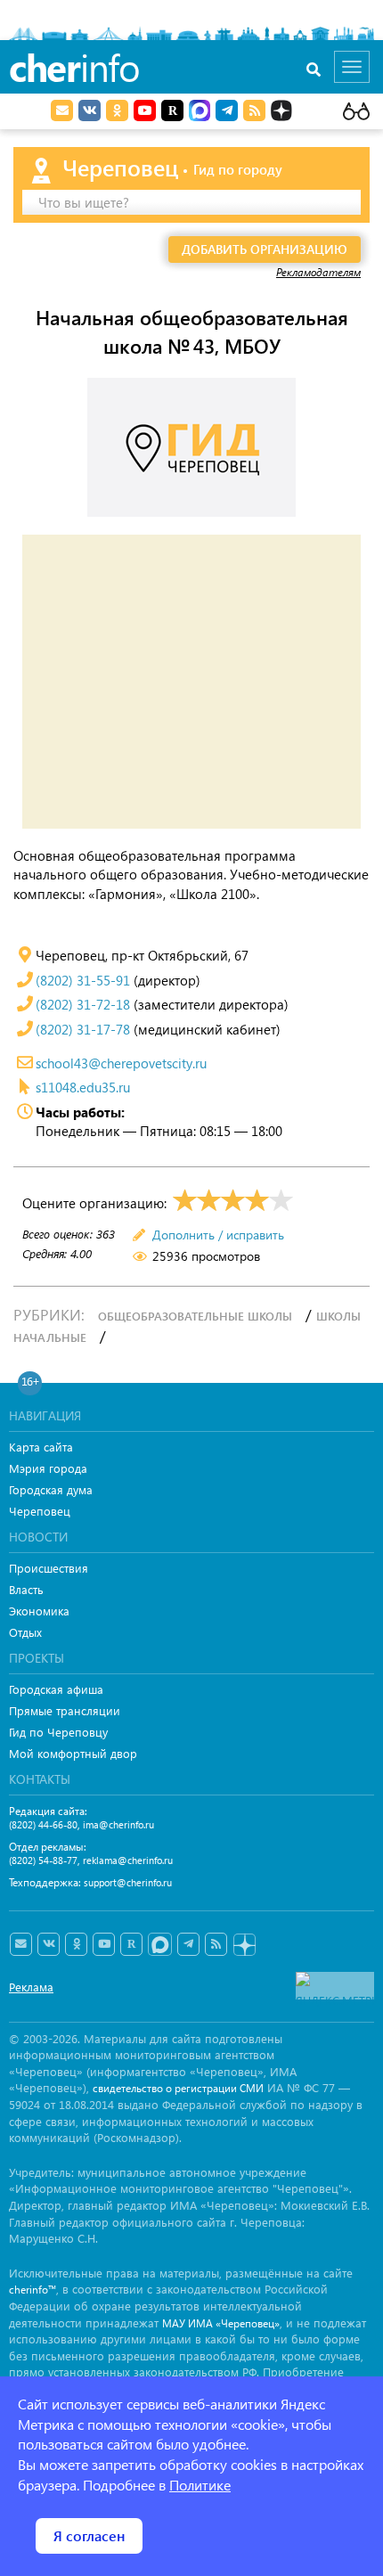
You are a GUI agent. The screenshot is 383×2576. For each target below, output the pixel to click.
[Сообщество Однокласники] (117, 110)
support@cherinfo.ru (128, 1882)
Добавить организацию (265, 249)
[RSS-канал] (216, 1944)
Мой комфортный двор (73, 1753)
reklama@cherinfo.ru (128, 1860)
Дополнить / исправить (218, 1235)
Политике (200, 2485)
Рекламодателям (318, 272)
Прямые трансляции (65, 1710)
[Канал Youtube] (145, 110)
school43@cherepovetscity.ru (121, 1063)
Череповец (40, 1511)
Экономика (39, 1611)
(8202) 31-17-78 (83, 1029)
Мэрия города (48, 1468)
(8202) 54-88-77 (43, 1860)
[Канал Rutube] (172, 110)
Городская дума (51, 1489)
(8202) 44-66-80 (43, 1824)
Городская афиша (56, 1689)
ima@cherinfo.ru (118, 1824)
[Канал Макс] (200, 112)
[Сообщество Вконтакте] (49, 1944)
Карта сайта (41, 1447)
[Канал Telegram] (188, 1944)
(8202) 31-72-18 (83, 1004)
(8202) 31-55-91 (83, 980)
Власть (26, 1589)
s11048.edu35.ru (83, 1087)
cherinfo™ (33, 2290)
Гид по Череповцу (58, 1732)
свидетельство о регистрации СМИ (178, 2088)
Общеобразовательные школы (195, 1316)
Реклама (31, 1987)
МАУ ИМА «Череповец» (221, 2323)
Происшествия (49, 1568)
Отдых (25, 1632)
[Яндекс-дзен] (244, 1946)
